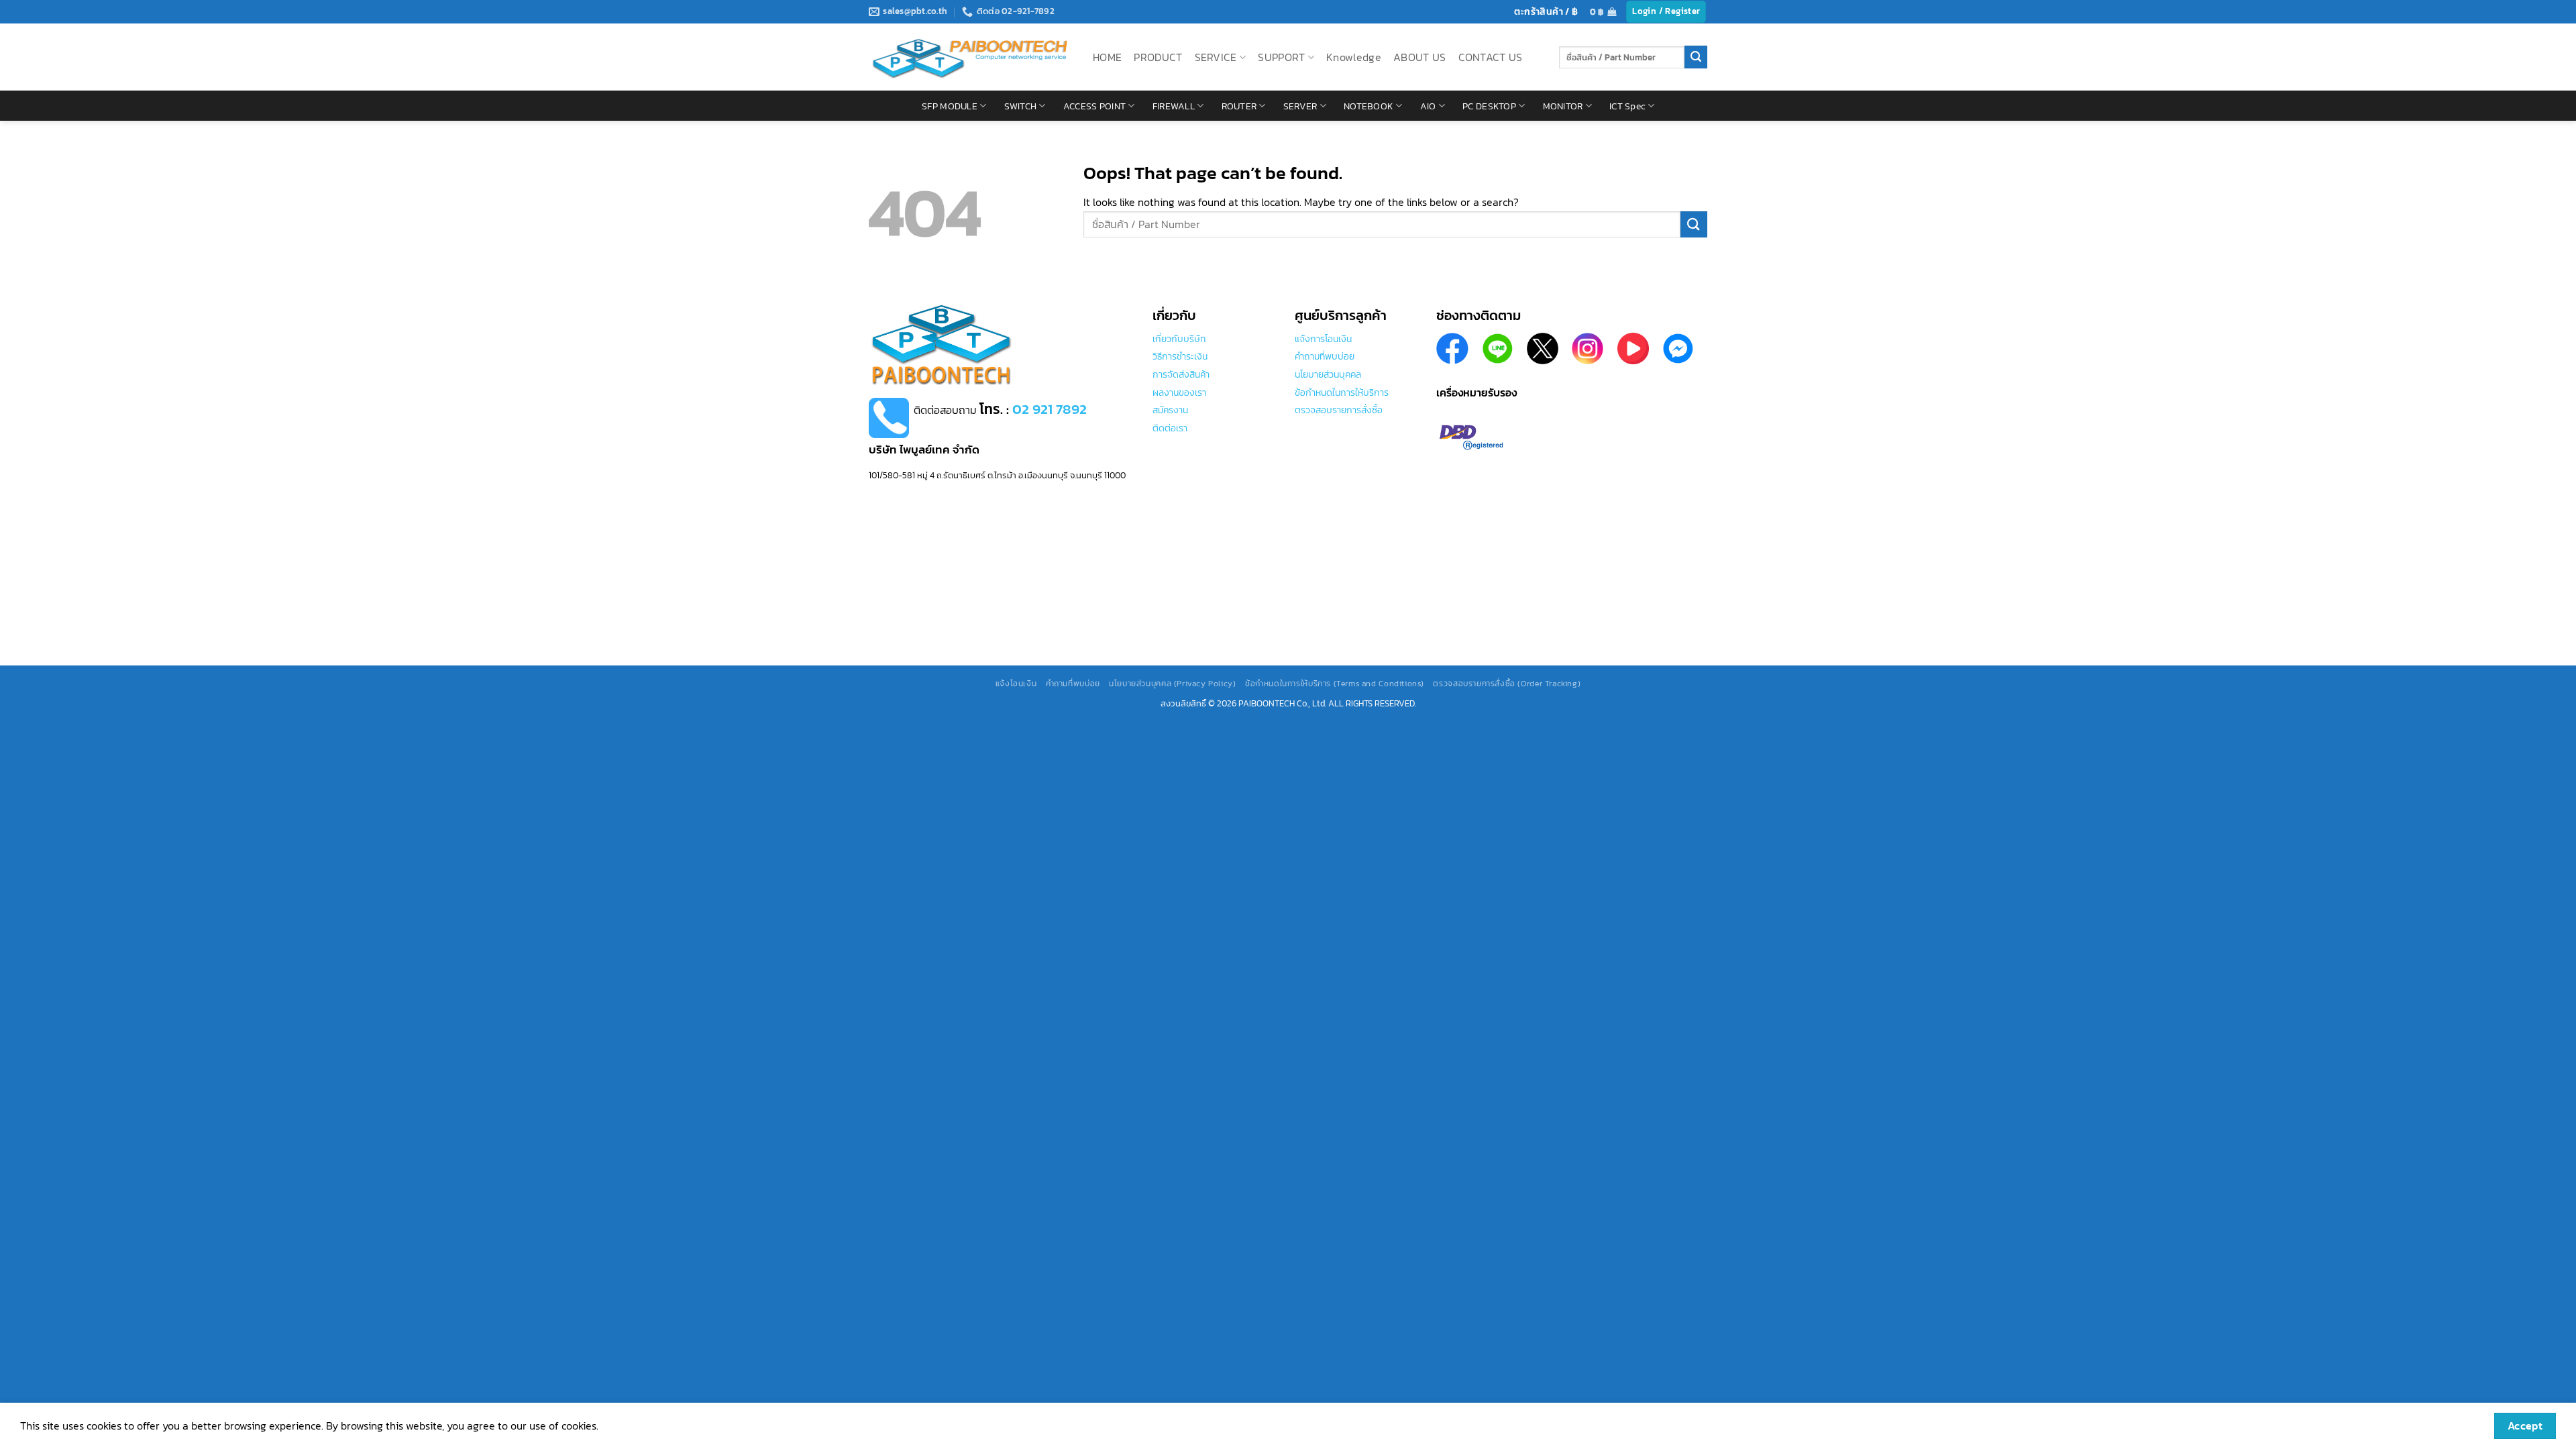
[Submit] (1696, 57)
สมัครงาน (1170, 410)
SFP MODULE (950, 106)
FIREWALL (1174, 106)
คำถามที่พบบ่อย (1325, 356)
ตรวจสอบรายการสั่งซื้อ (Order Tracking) (1507, 684)
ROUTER (1239, 106)
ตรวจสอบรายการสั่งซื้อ (1339, 410)
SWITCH (1021, 106)
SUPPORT (1281, 57)
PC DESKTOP (1489, 106)
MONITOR (1563, 106)
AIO (1428, 106)
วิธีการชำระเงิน (1180, 356)
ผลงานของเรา (1179, 392)
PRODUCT (1158, 57)
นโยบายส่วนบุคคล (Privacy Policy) (1172, 684)
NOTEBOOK (1368, 106)
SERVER (1300, 106)
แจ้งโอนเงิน (1016, 684)
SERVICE (1216, 57)
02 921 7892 (1050, 409)
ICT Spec (1627, 106)
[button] (1603, 12)
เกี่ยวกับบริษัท (1179, 339)
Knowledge (1354, 57)
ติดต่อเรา (1170, 428)
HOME (1107, 57)
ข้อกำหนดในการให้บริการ (1342, 392)
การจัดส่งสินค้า (1181, 374)
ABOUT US (1420, 57)
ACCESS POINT (1094, 106)
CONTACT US (1491, 57)
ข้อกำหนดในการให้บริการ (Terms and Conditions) (1335, 684)
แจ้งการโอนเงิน (1323, 339)
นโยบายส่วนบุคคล (1328, 374)
